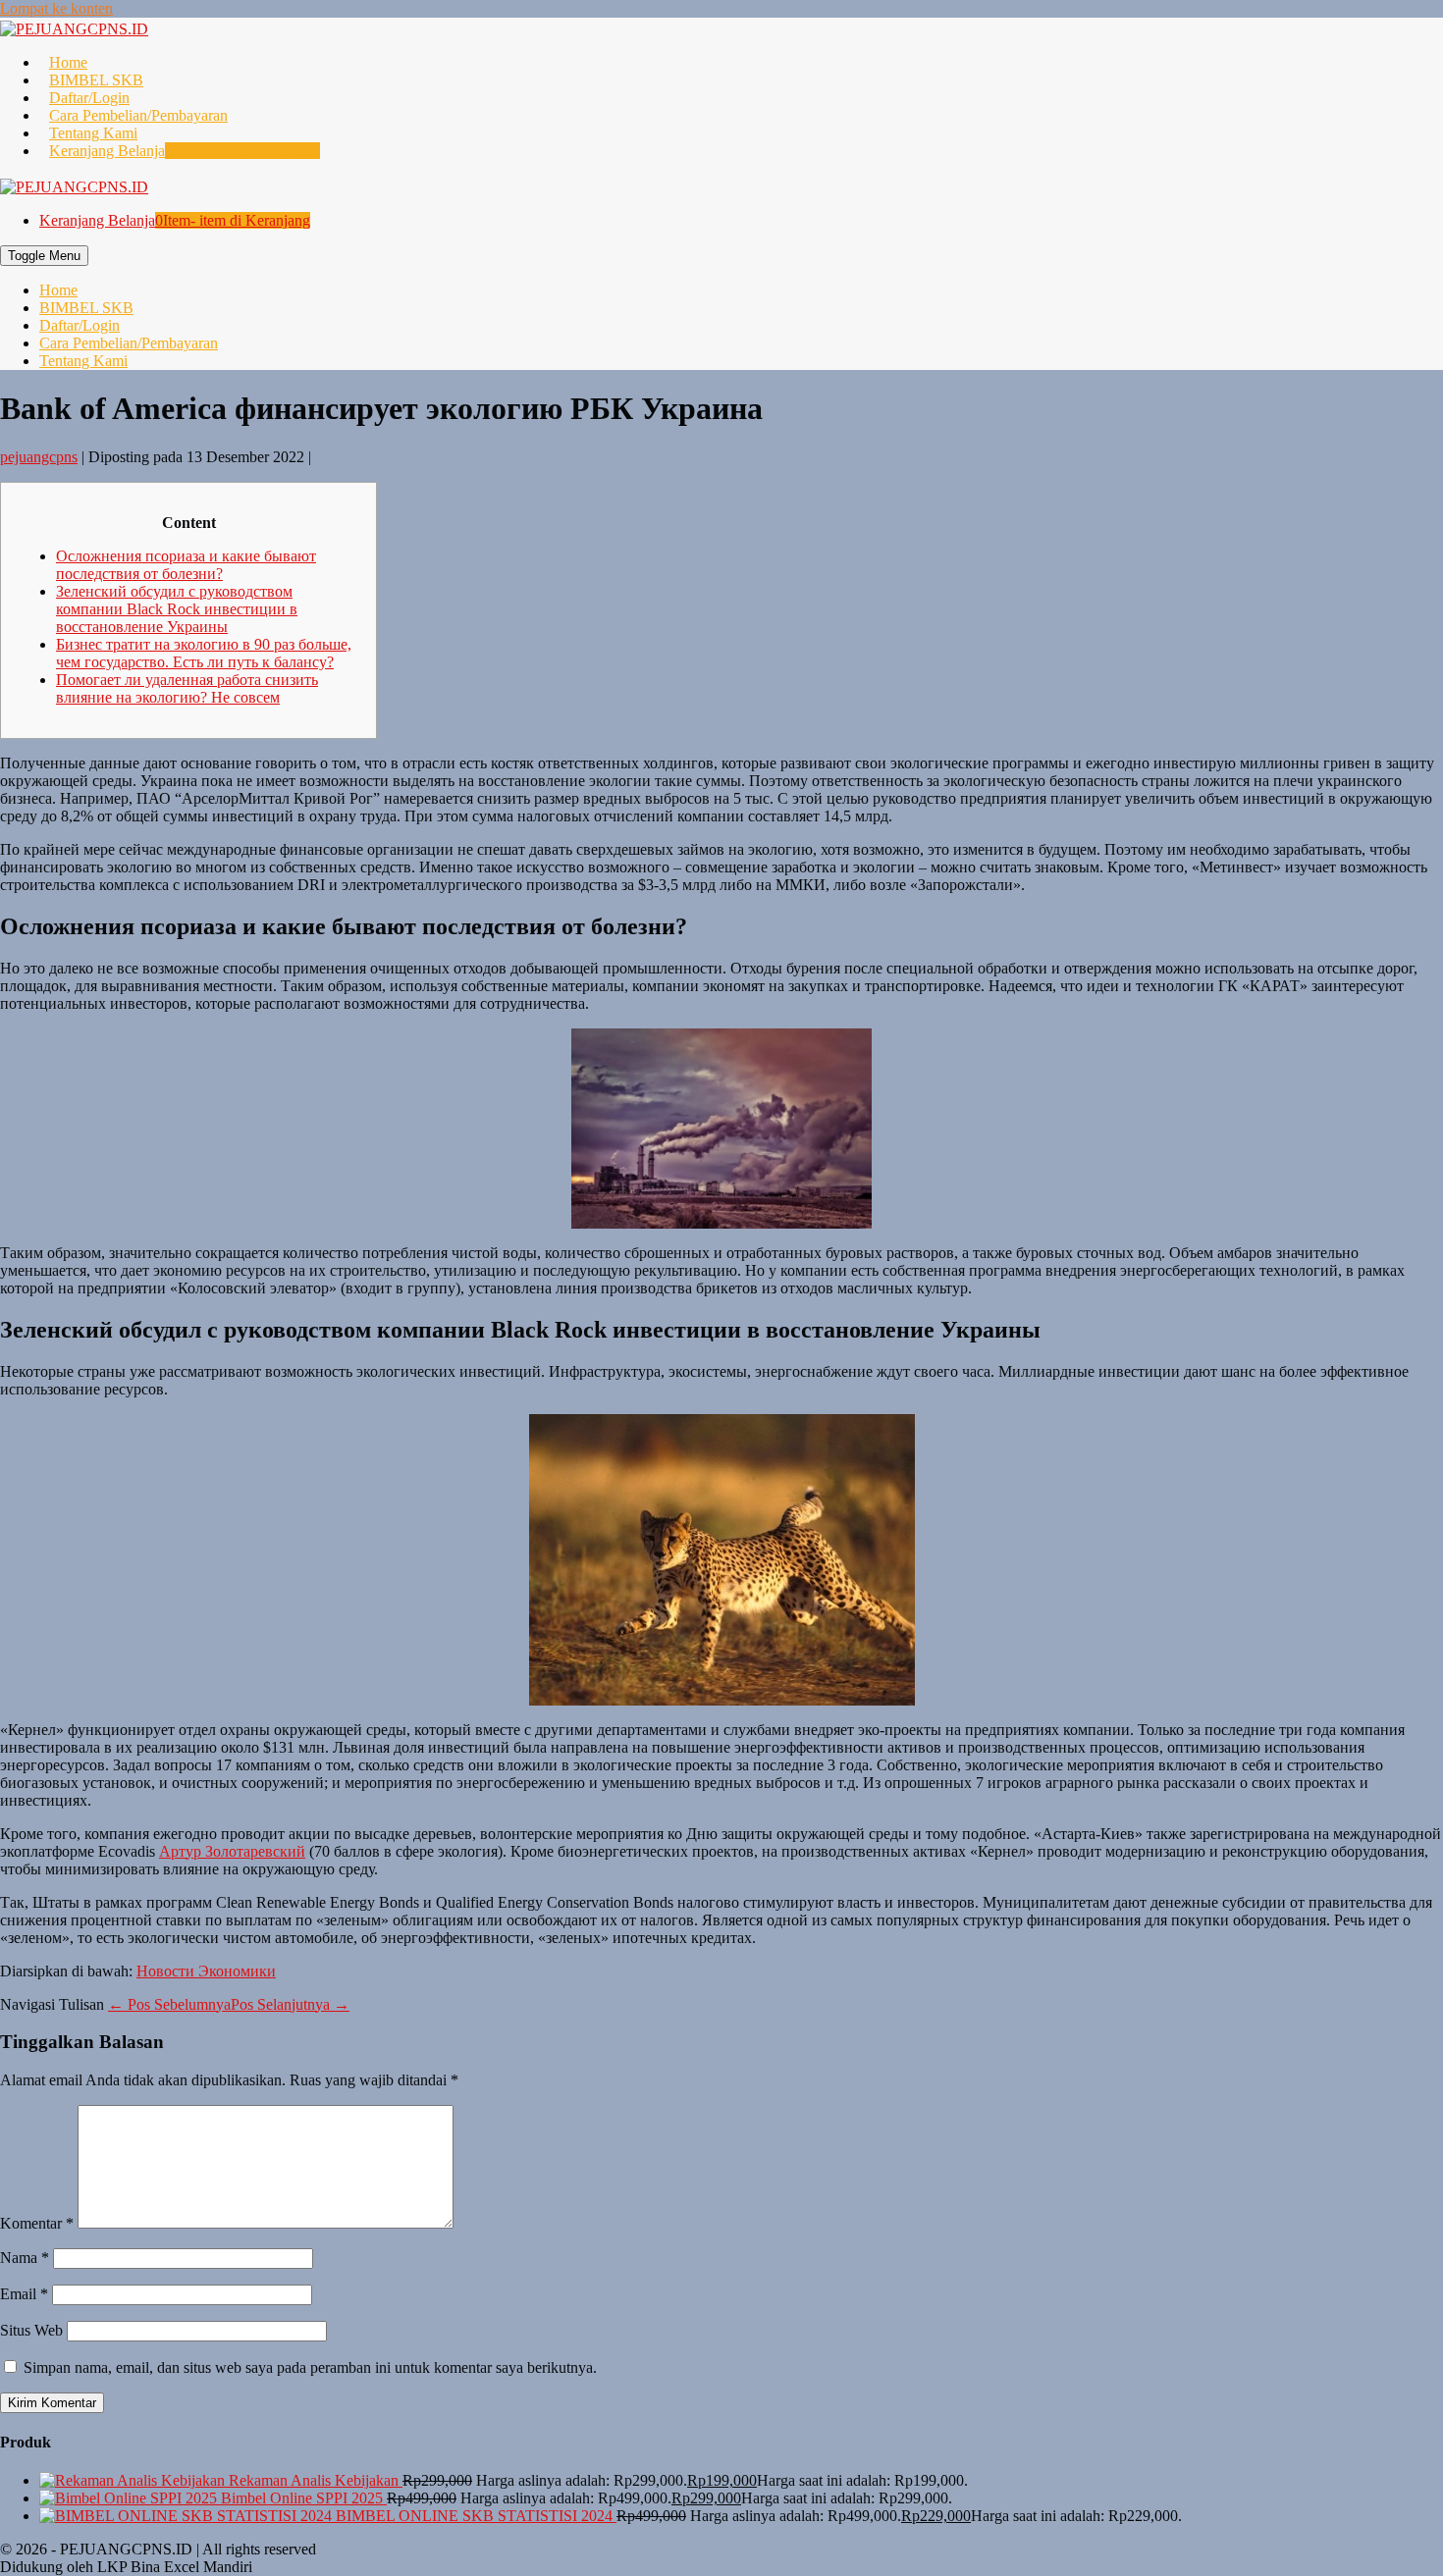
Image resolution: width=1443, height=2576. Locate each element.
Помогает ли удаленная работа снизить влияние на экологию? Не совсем (187, 688)
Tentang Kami (93, 133)
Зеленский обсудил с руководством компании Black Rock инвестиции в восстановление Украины (177, 609)
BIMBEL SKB (96, 80)
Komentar (37, 2223)
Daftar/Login (89, 98)
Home (68, 62)
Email (24, 2294)
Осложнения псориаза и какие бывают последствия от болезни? (186, 565)
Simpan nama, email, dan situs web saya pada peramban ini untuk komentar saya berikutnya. (310, 2367)
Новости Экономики (206, 1971)
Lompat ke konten (56, 8)
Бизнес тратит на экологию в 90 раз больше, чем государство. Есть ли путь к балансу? (204, 653)
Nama (25, 2258)
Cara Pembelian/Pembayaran (138, 115)
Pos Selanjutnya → (290, 2004)
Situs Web (31, 2330)
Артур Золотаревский (232, 1851)
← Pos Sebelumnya (169, 2004)
